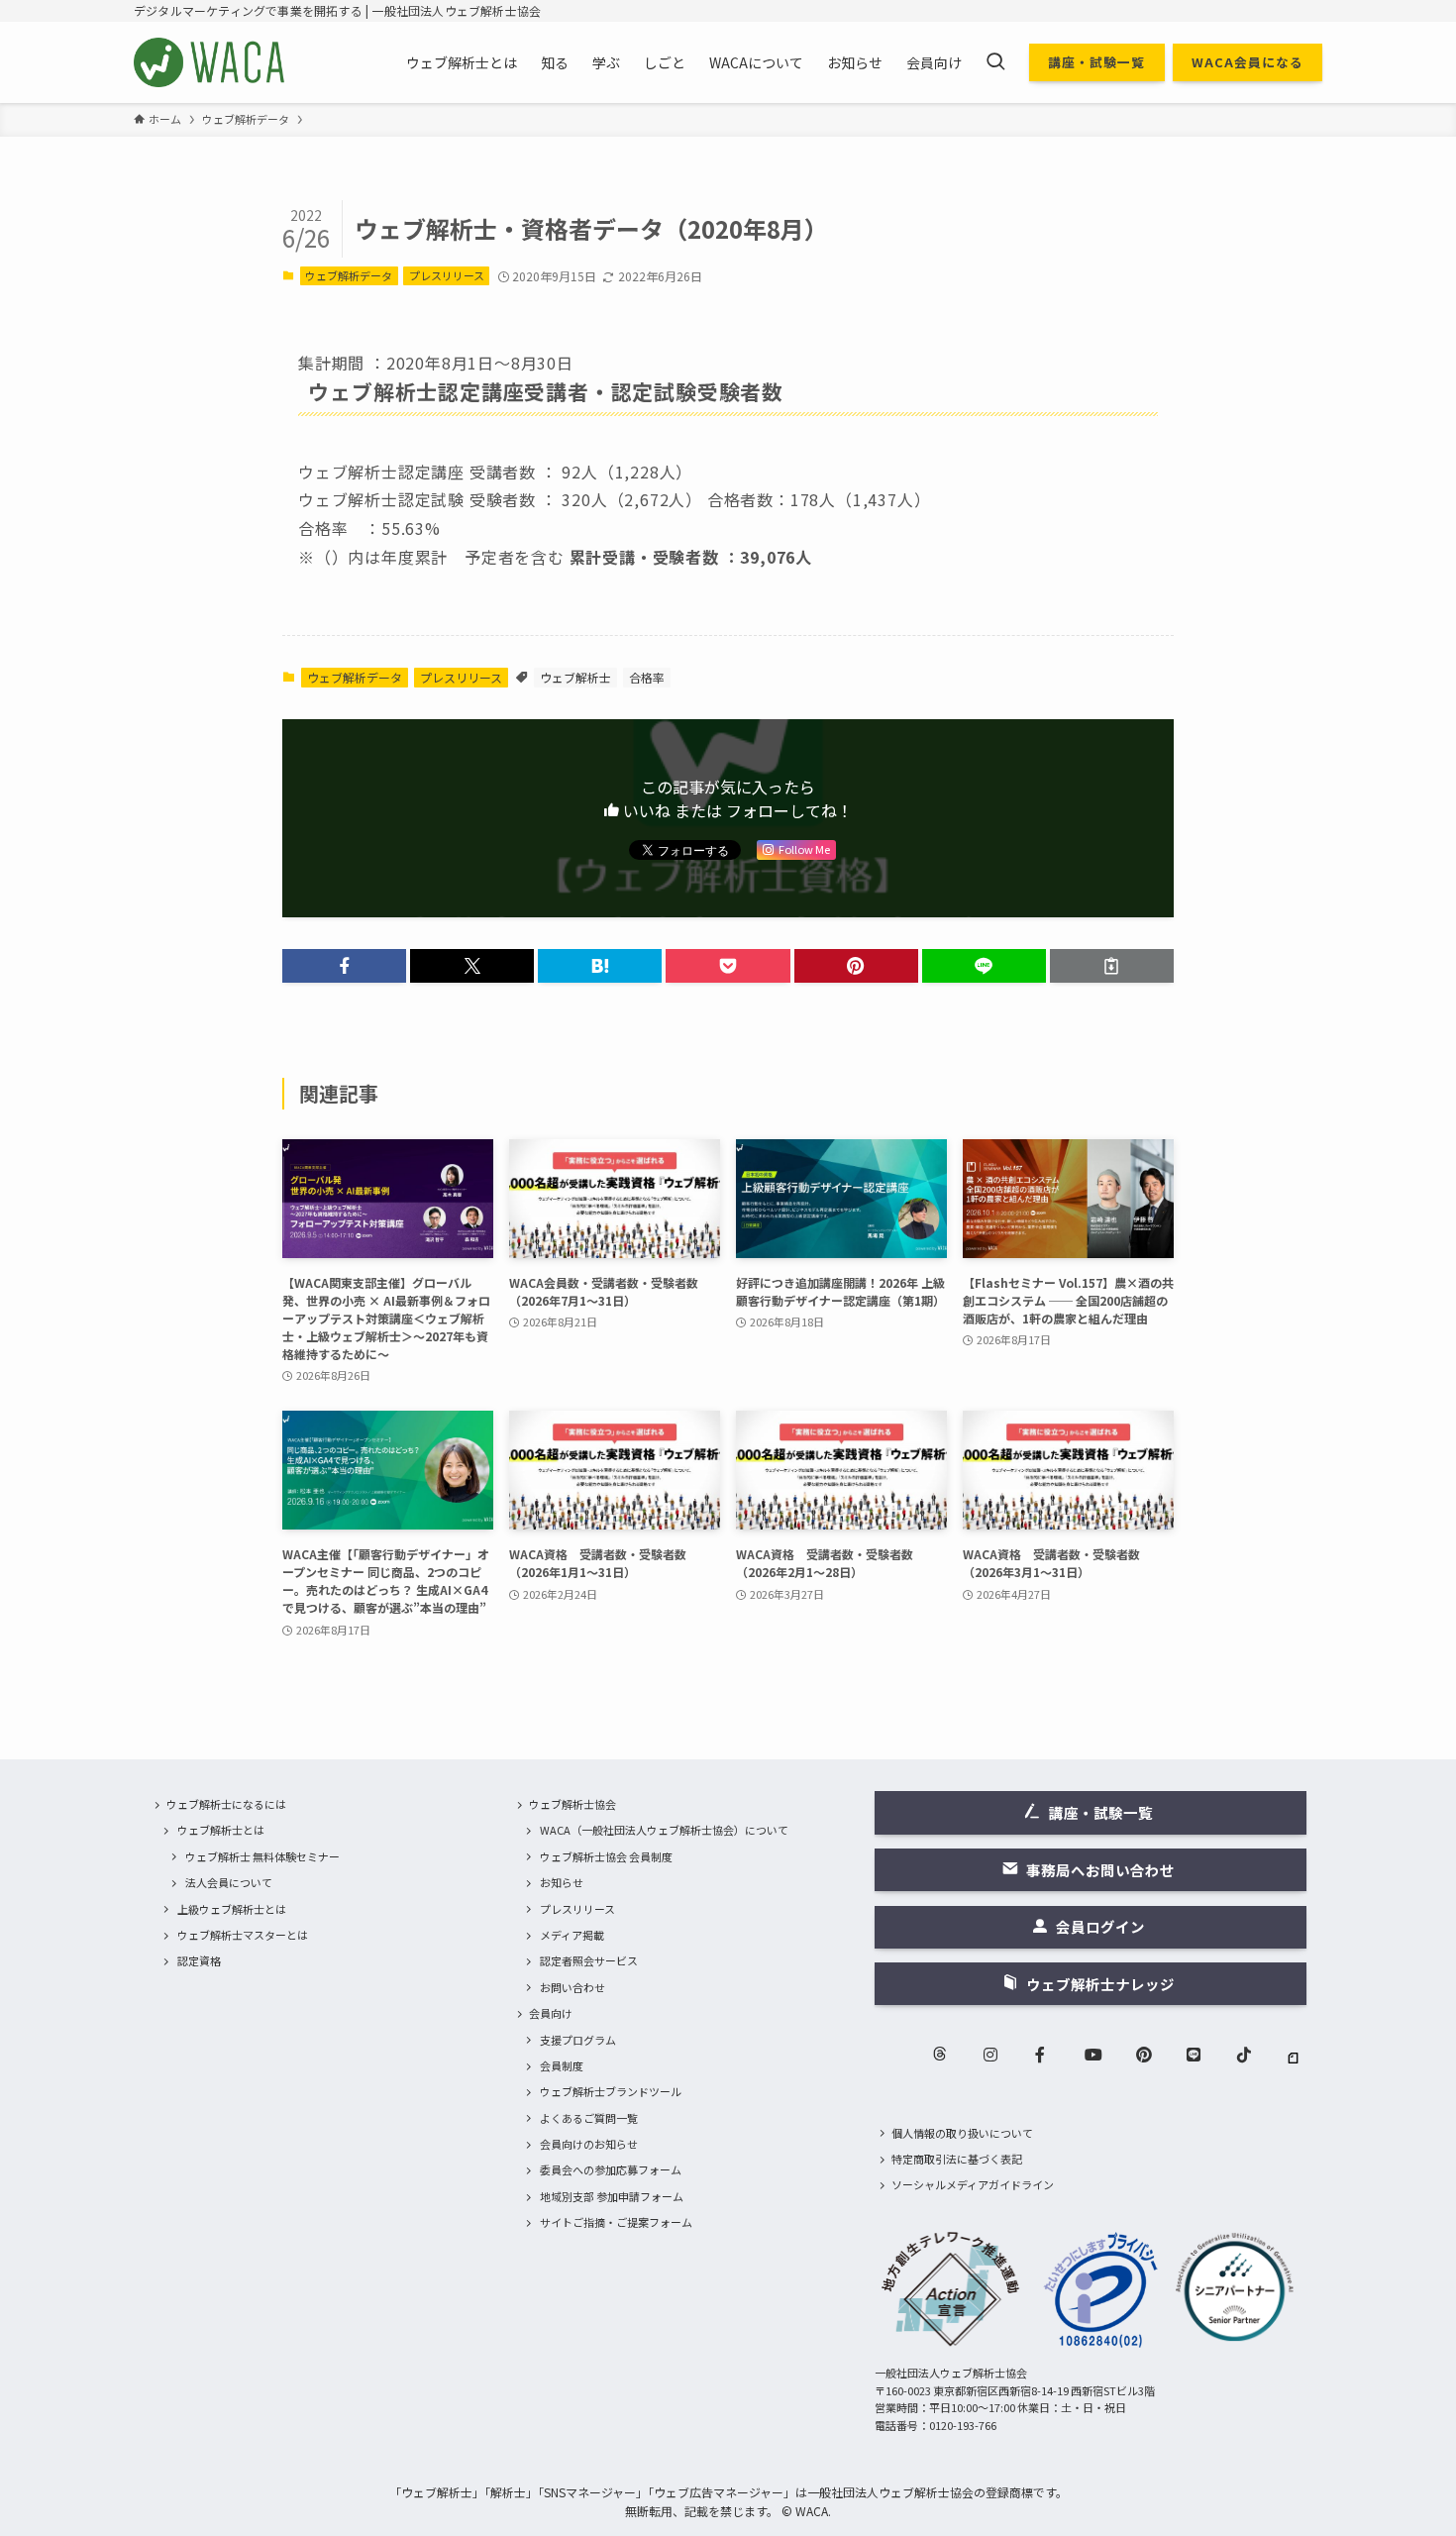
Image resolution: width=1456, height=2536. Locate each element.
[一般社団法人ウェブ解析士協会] (210, 62)
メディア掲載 (572, 1935)
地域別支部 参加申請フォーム (612, 2196)
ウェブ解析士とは (221, 1830)
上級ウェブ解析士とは (232, 1909)
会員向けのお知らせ (589, 2144)
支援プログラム (578, 2040)
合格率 (647, 677)
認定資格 (199, 1960)
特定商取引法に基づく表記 (957, 2159)
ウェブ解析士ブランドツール (611, 2091)
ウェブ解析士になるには (226, 1804)
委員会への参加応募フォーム (611, 2169)
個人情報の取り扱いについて (962, 2133)
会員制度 (562, 2065)
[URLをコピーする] (1112, 966)
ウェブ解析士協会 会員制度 (606, 1856)
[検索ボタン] (995, 62)
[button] (344, 966)
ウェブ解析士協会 (572, 1804)
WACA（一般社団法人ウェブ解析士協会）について (664, 1830)
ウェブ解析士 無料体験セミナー (262, 1856)
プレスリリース (447, 275)
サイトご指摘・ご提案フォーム (616, 2222)
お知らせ (562, 1882)
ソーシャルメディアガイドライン (973, 2184)
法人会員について (229, 1882)
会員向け (551, 2013)
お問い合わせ (572, 1987)
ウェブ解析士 (575, 677)
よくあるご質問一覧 (589, 2118)
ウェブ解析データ (349, 275)
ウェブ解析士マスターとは (243, 1935)
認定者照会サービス (589, 1960)
